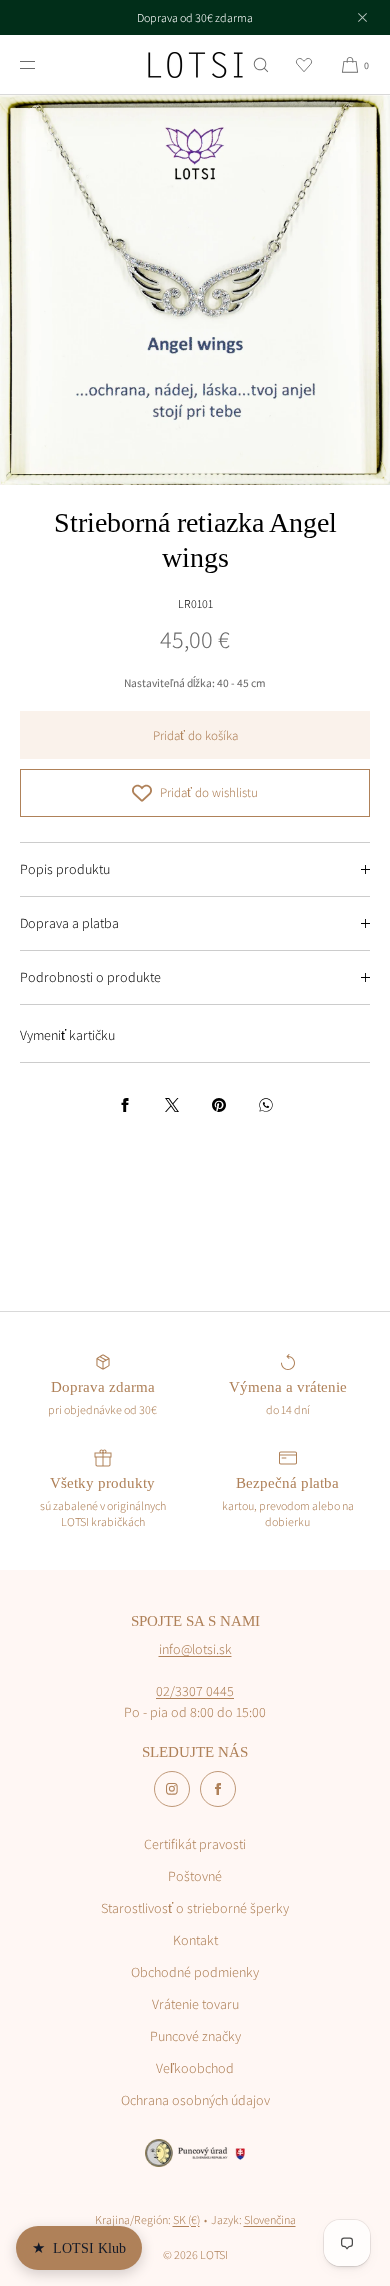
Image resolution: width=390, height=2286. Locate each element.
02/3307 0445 (195, 1691)
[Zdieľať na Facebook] (125, 1105)
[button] (261, 64)
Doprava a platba (69, 923)
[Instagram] (172, 1789)
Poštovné (195, 1876)
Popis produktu (65, 869)
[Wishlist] (304, 64)
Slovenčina (270, 2219)
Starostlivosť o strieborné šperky (195, 1908)
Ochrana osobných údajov (195, 2100)
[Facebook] (218, 1789)
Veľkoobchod (195, 2068)
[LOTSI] (195, 65)
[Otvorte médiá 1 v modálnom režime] (195, 290)
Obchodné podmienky (195, 1972)
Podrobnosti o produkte (90, 977)
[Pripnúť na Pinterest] (219, 1105)
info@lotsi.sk (195, 1649)
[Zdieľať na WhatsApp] (266, 1105)
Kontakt (195, 1940)
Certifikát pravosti (195, 1844)
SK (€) (186, 2219)
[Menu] (44, 64)
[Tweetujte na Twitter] (172, 1105)
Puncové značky (195, 2036)
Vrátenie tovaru (195, 2004)
